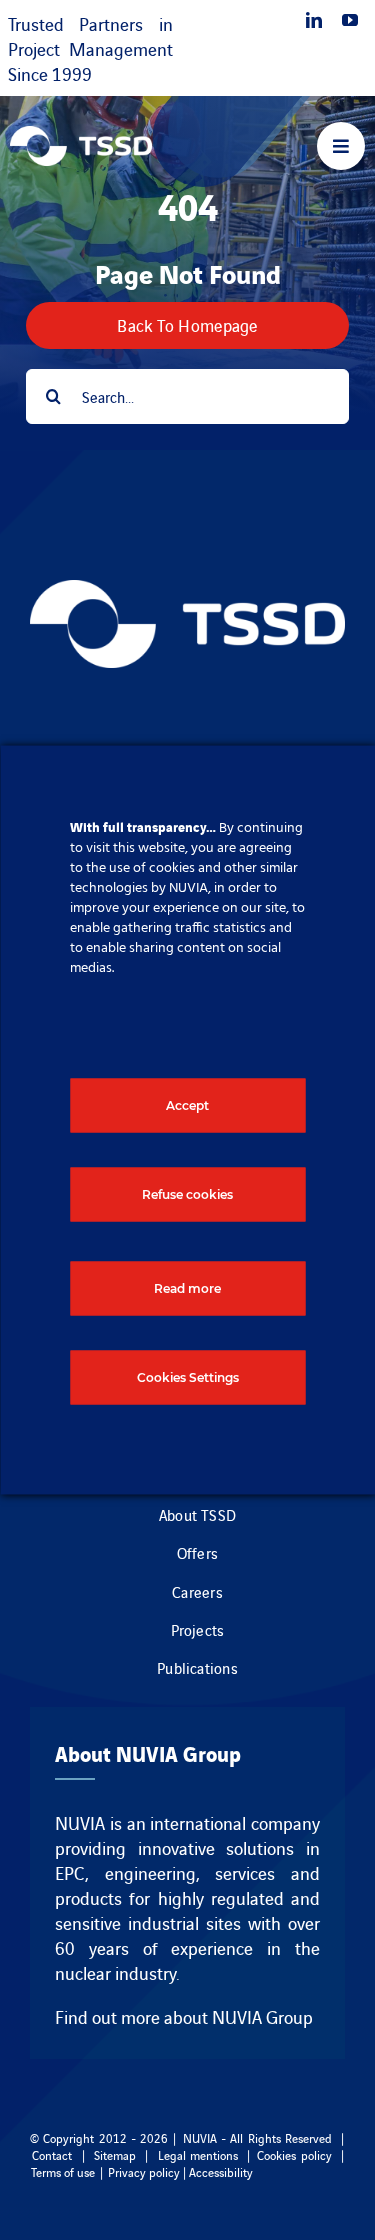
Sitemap (115, 2154)
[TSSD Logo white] (81, 135)
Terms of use (63, 2171)
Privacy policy (144, 2171)
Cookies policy (294, 2154)
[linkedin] (314, 20)
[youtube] (350, 20)
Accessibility (221, 2171)
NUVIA (80, 1822)
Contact (52, 2154)
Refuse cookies (187, 1194)
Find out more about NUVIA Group (184, 2016)
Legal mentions (198, 2154)
